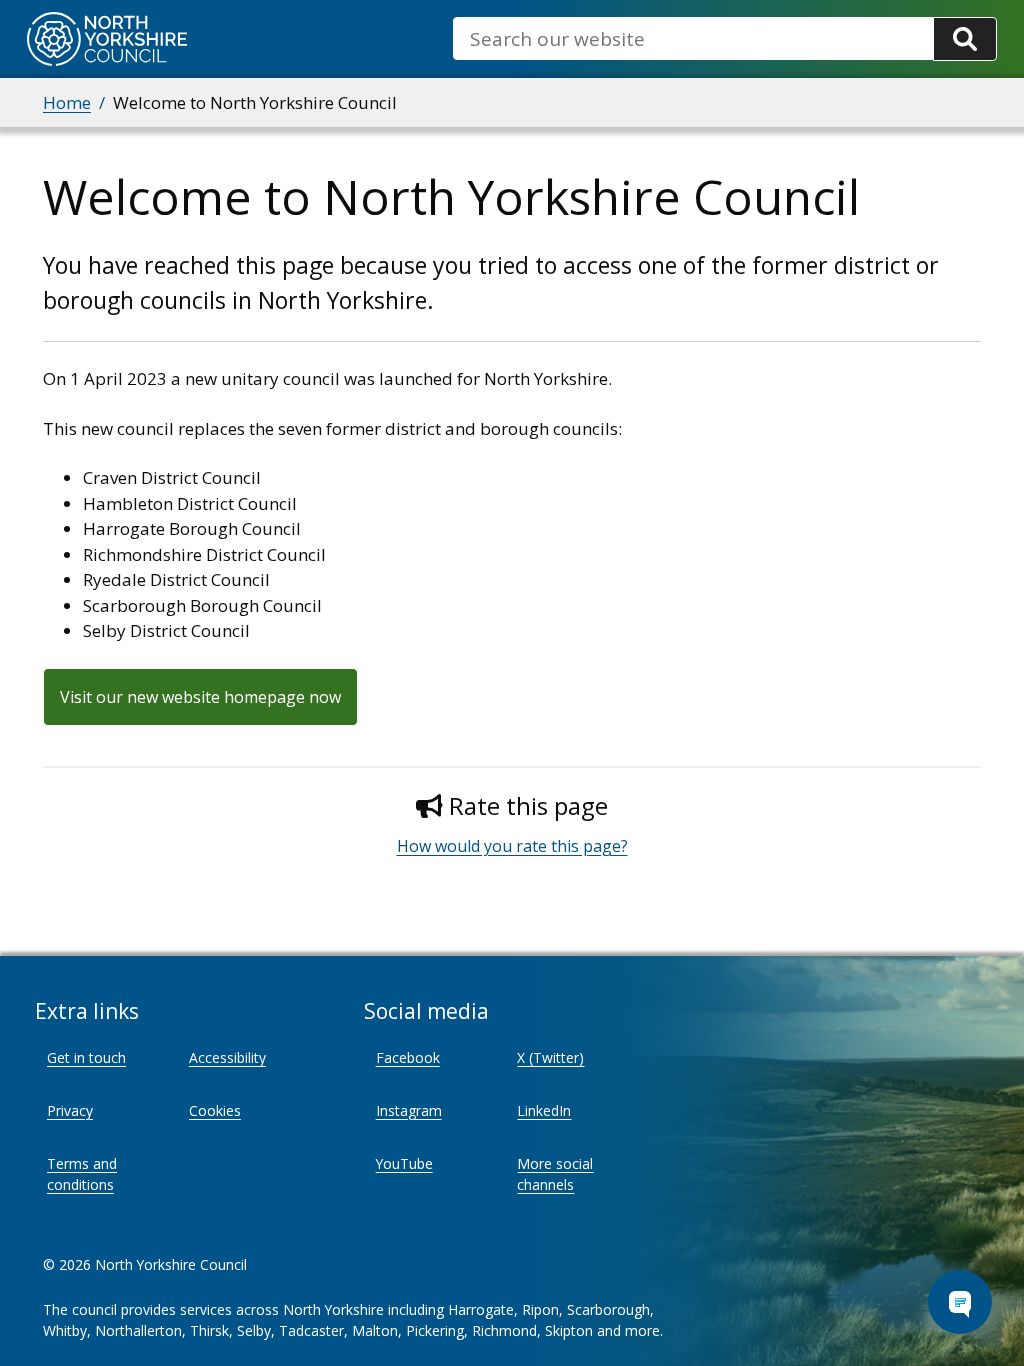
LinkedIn (544, 1110)
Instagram (409, 1110)
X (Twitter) (550, 1057)
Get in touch (86, 1057)
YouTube (404, 1163)
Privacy (70, 1110)
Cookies (215, 1110)
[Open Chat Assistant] (960, 1302)
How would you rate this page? (512, 846)
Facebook (408, 1057)
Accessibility (227, 1057)
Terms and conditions (82, 1174)
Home (67, 102)
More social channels (555, 1174)
